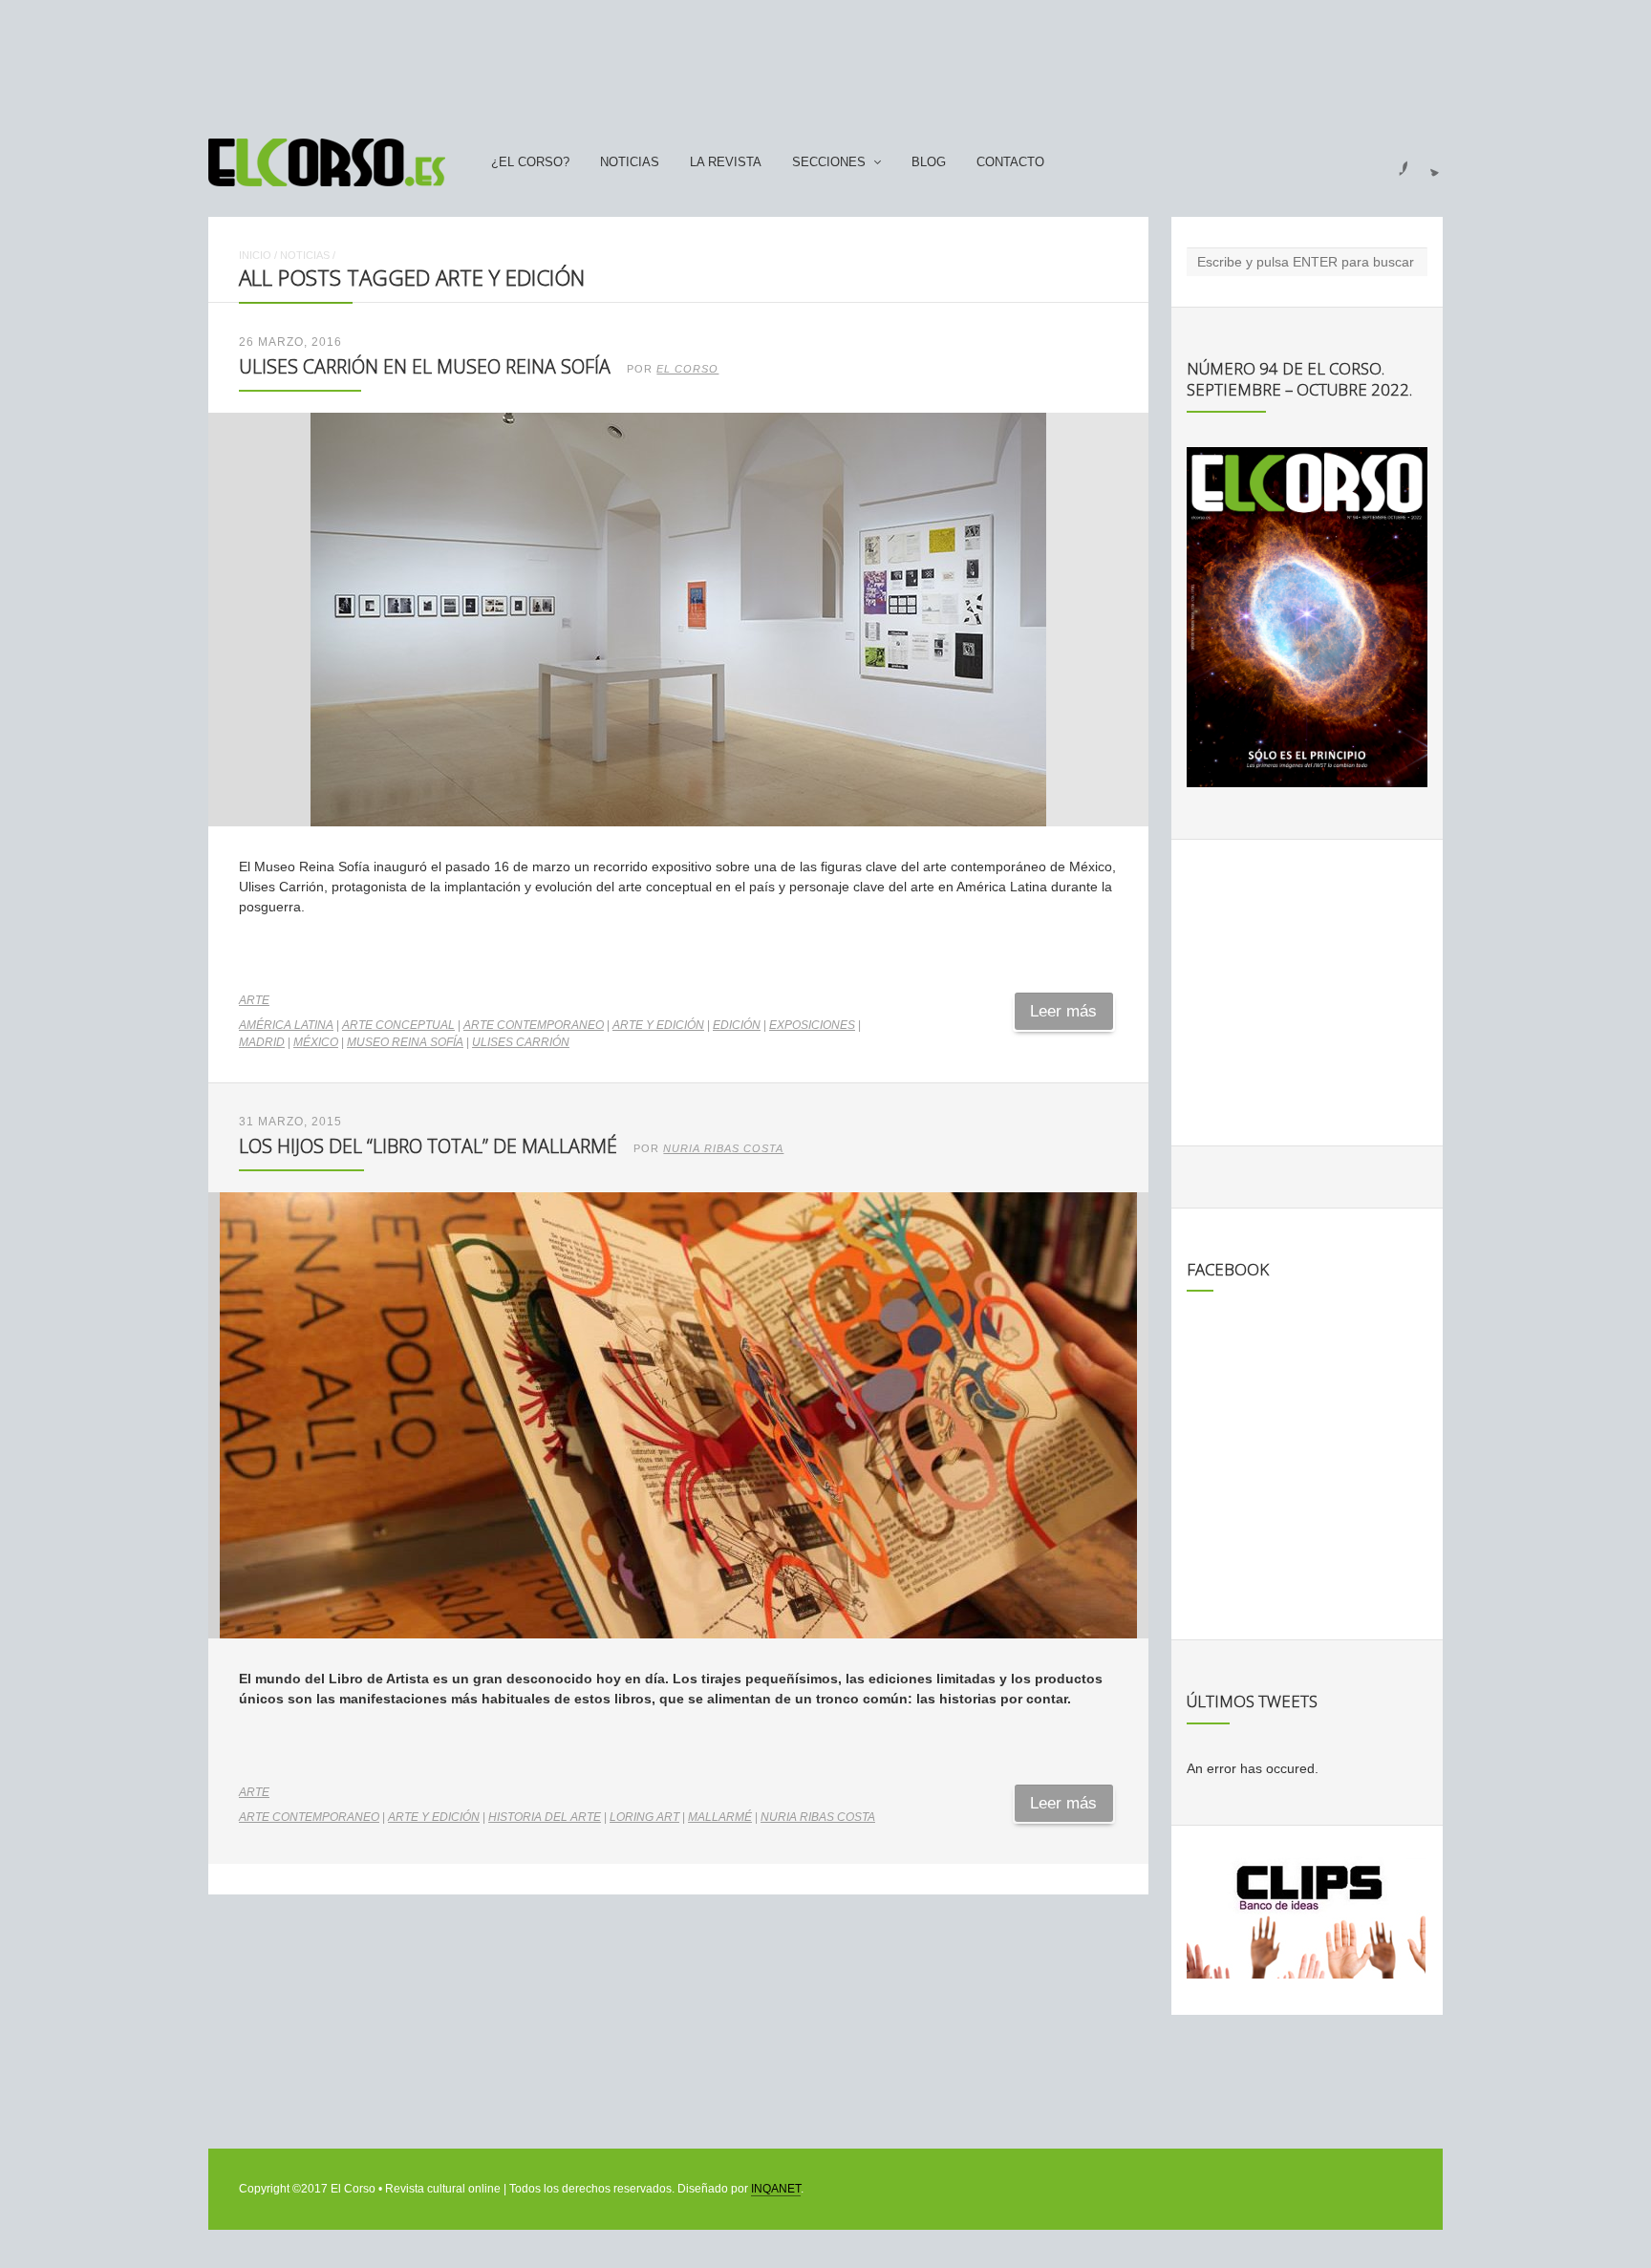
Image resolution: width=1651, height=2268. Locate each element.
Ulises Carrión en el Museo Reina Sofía (425, 366)
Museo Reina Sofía (405, 1042)
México (316, 1042)
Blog (929, 162)
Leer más (1063, 1011)
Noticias (630, 162)
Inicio (255, 255)
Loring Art (644, 1817)
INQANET (776, 2189)
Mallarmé (720, 1817)
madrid (262, 1042)
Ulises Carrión (521, 1042)
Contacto (1010, 162)
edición (737, 1025)
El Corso (687, 369)
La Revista (726, 162)
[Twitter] (1427, 162)
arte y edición (658, 1025)
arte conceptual (398, 1025)
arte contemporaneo (534, 1025)
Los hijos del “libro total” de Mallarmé (428, 1146)
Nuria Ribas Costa (723, 1148)
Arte (254, 1000)
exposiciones (812, 1025)
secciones (829, 162)
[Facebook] (1392, 162)
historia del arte (545, 1817)
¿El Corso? (530, 162)
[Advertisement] (825, 60)
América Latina (286, 1025)
